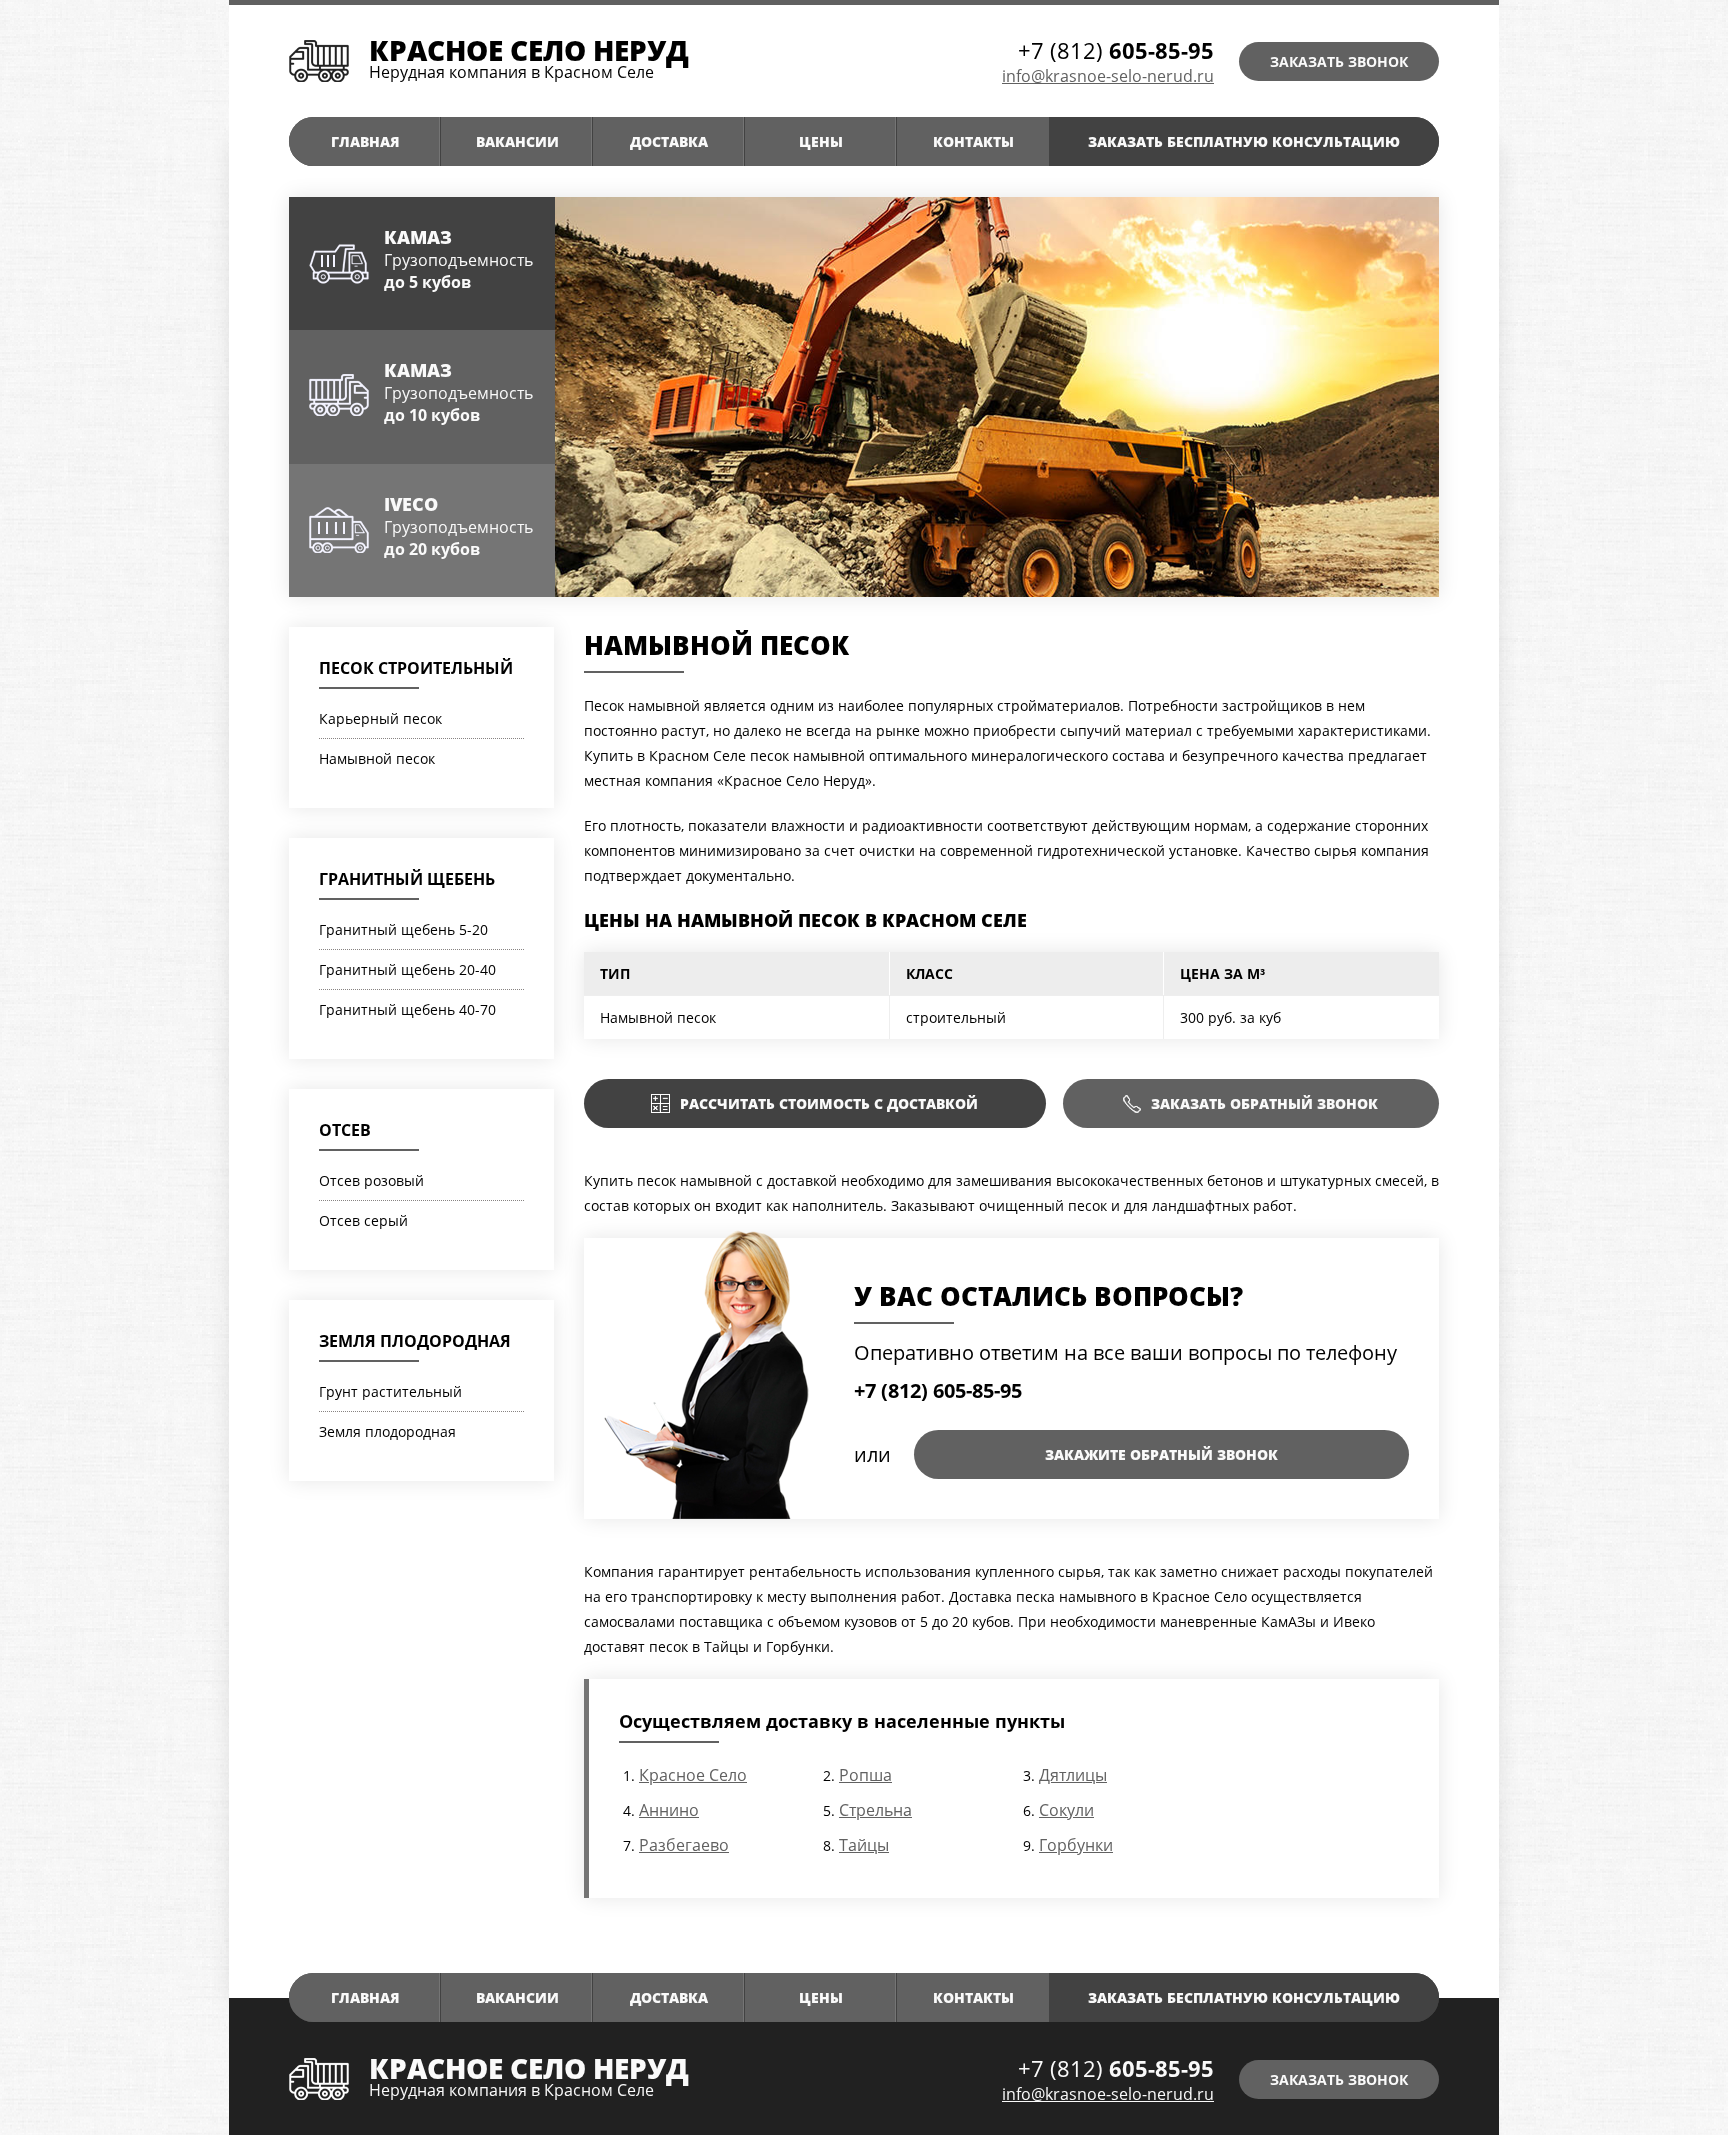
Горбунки (1076, 1845)
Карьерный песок (380, 718)
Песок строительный (416, 668)
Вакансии (517, 141)
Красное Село (693, 1775)
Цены (821, 141)
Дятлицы (1073, 1775)
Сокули (1066, 1810)
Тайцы (864, 1845)
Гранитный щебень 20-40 (407, 969)
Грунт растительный (390, 1391)
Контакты (973, 141)
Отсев (345, 1130)
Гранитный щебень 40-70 (407, 1009)
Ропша (865, 1775)
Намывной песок (377, 758)
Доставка (669, 141)
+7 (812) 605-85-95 (938, 1390)
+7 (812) (1116, 50)
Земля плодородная (415, 1341)
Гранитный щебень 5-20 (403, 929)
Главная (365, 141)
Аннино (669, 1810)
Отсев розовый (371, 1180)
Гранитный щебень (407, 879)
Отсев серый (363, 1220)
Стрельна (875, 1810)
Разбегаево (684, 1845)
